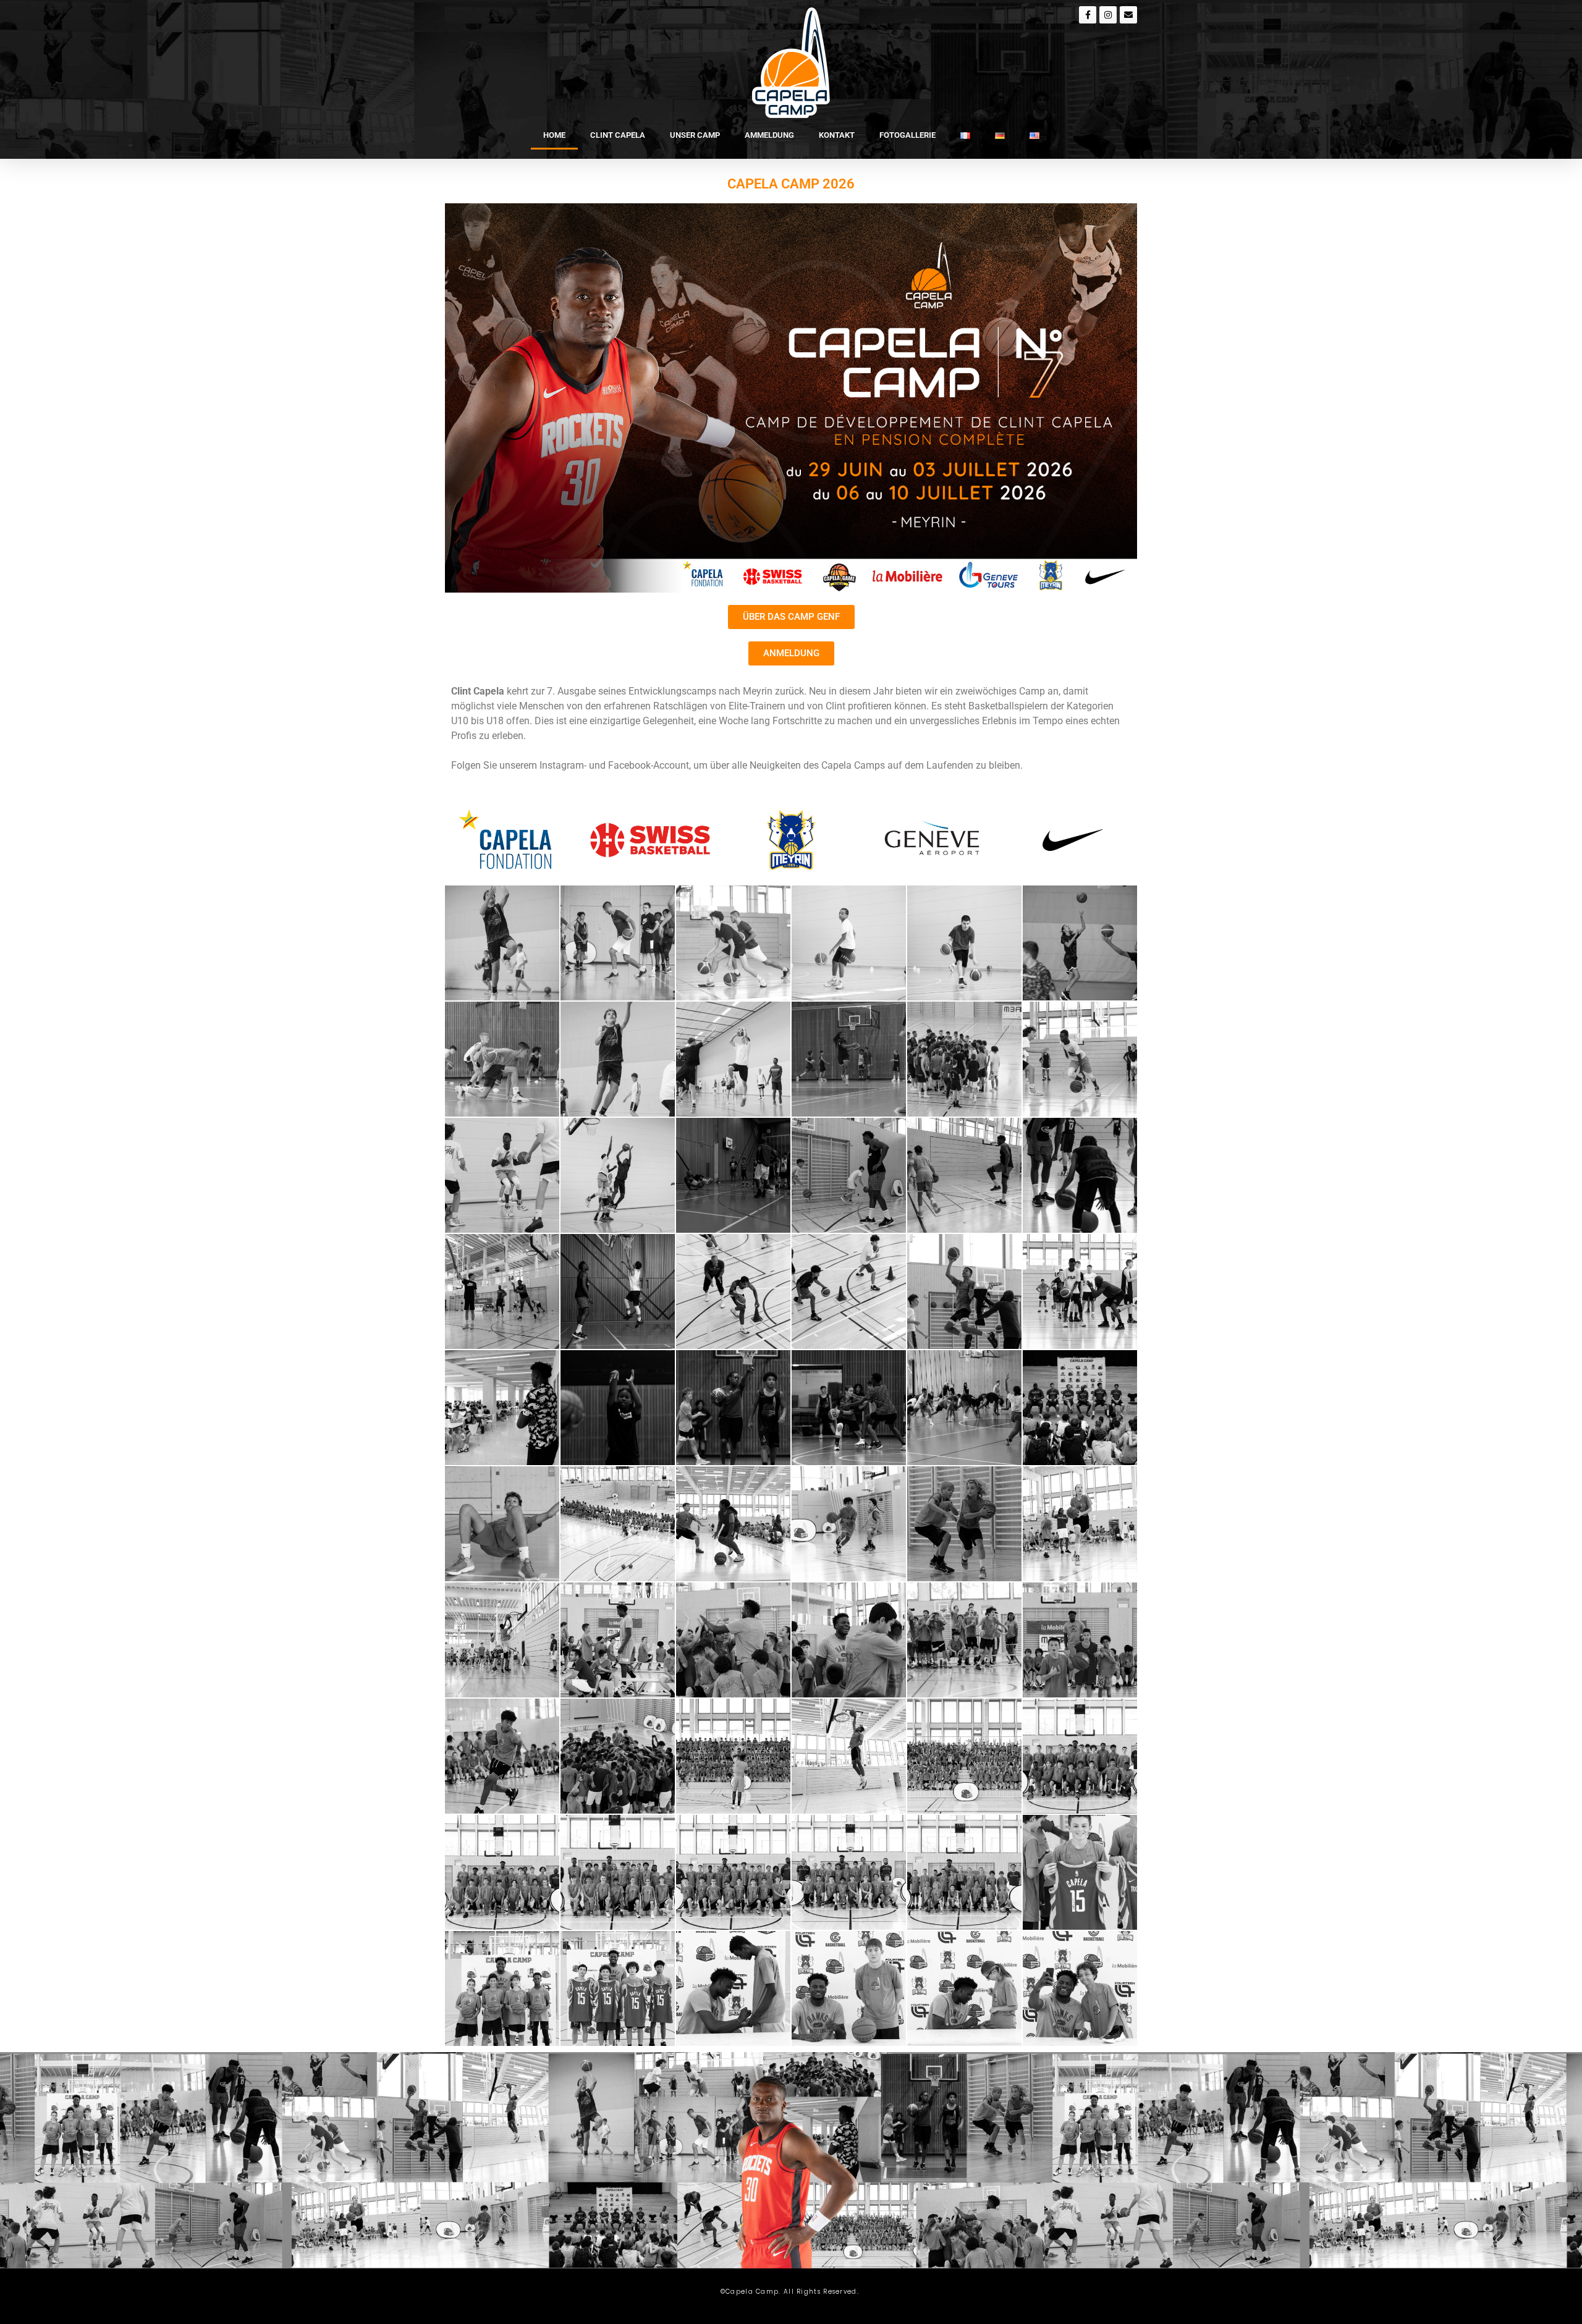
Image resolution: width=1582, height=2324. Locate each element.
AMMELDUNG (769, 135)
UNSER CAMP (695, 135)
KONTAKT (837, 135)
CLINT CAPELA (618, 135)
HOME (554, 135)
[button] (502, 943)
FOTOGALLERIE (907, 135)
